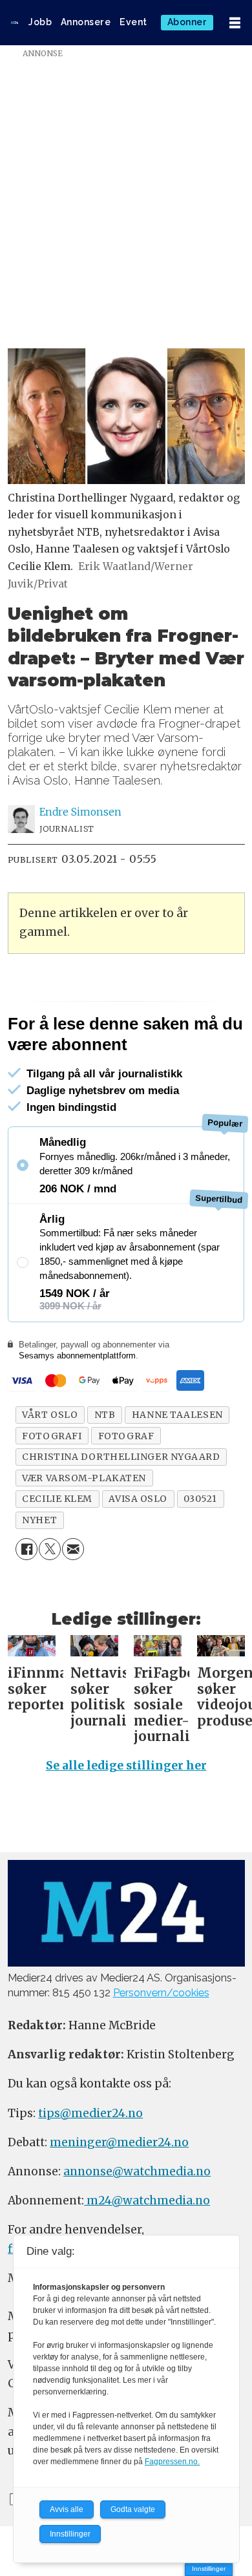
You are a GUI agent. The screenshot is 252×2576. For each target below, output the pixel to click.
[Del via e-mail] (73, 1604)
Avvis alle (67, 2509)
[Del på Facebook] (26, 1604)
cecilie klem (57, 1554)
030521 (200, 1554)
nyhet (39, 1574)
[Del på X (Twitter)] (50, 1604)
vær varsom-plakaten (84, 1532)
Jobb (40, 22)
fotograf (126, 1490)
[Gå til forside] (15, 23)
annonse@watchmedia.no (137, 2226)
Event (133, 22)
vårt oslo (50, 1470)
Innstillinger (209, 2569)
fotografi (52, 1490)
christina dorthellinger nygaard (121, 1512)
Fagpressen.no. (172, 2462)
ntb (105, 1470)
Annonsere (86, 22)
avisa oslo (138, 1554)
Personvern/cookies (161, 2048)
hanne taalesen (177, 1470)
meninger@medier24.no (119, 2197)
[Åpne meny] (235, 23)
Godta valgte (133, 2509)
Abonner (187, 22)
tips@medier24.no (90, 2168)
